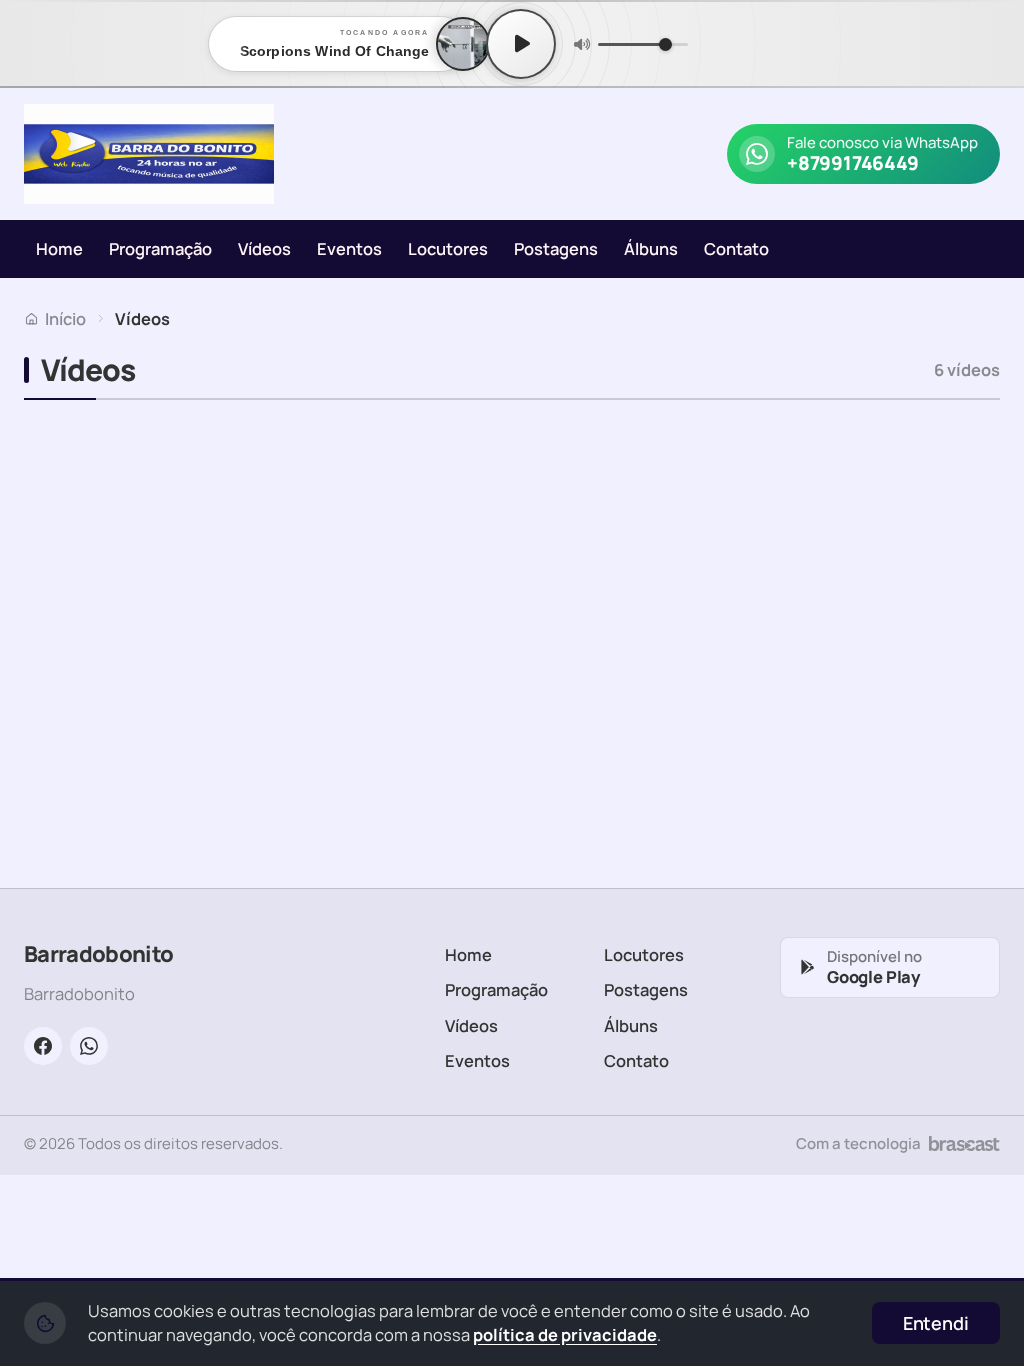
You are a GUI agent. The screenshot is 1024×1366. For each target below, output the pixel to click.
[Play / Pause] (521, 44)
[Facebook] (43, 1046)
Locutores (448, 248)
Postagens (556, 248)
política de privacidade (565, 1334)
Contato (736, 248)
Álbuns (651, 248)
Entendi (936, 1323)
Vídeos (264, 248)
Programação (160, 248)
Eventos (349, 248)
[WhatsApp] (89, 1046)
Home (59, 248)
